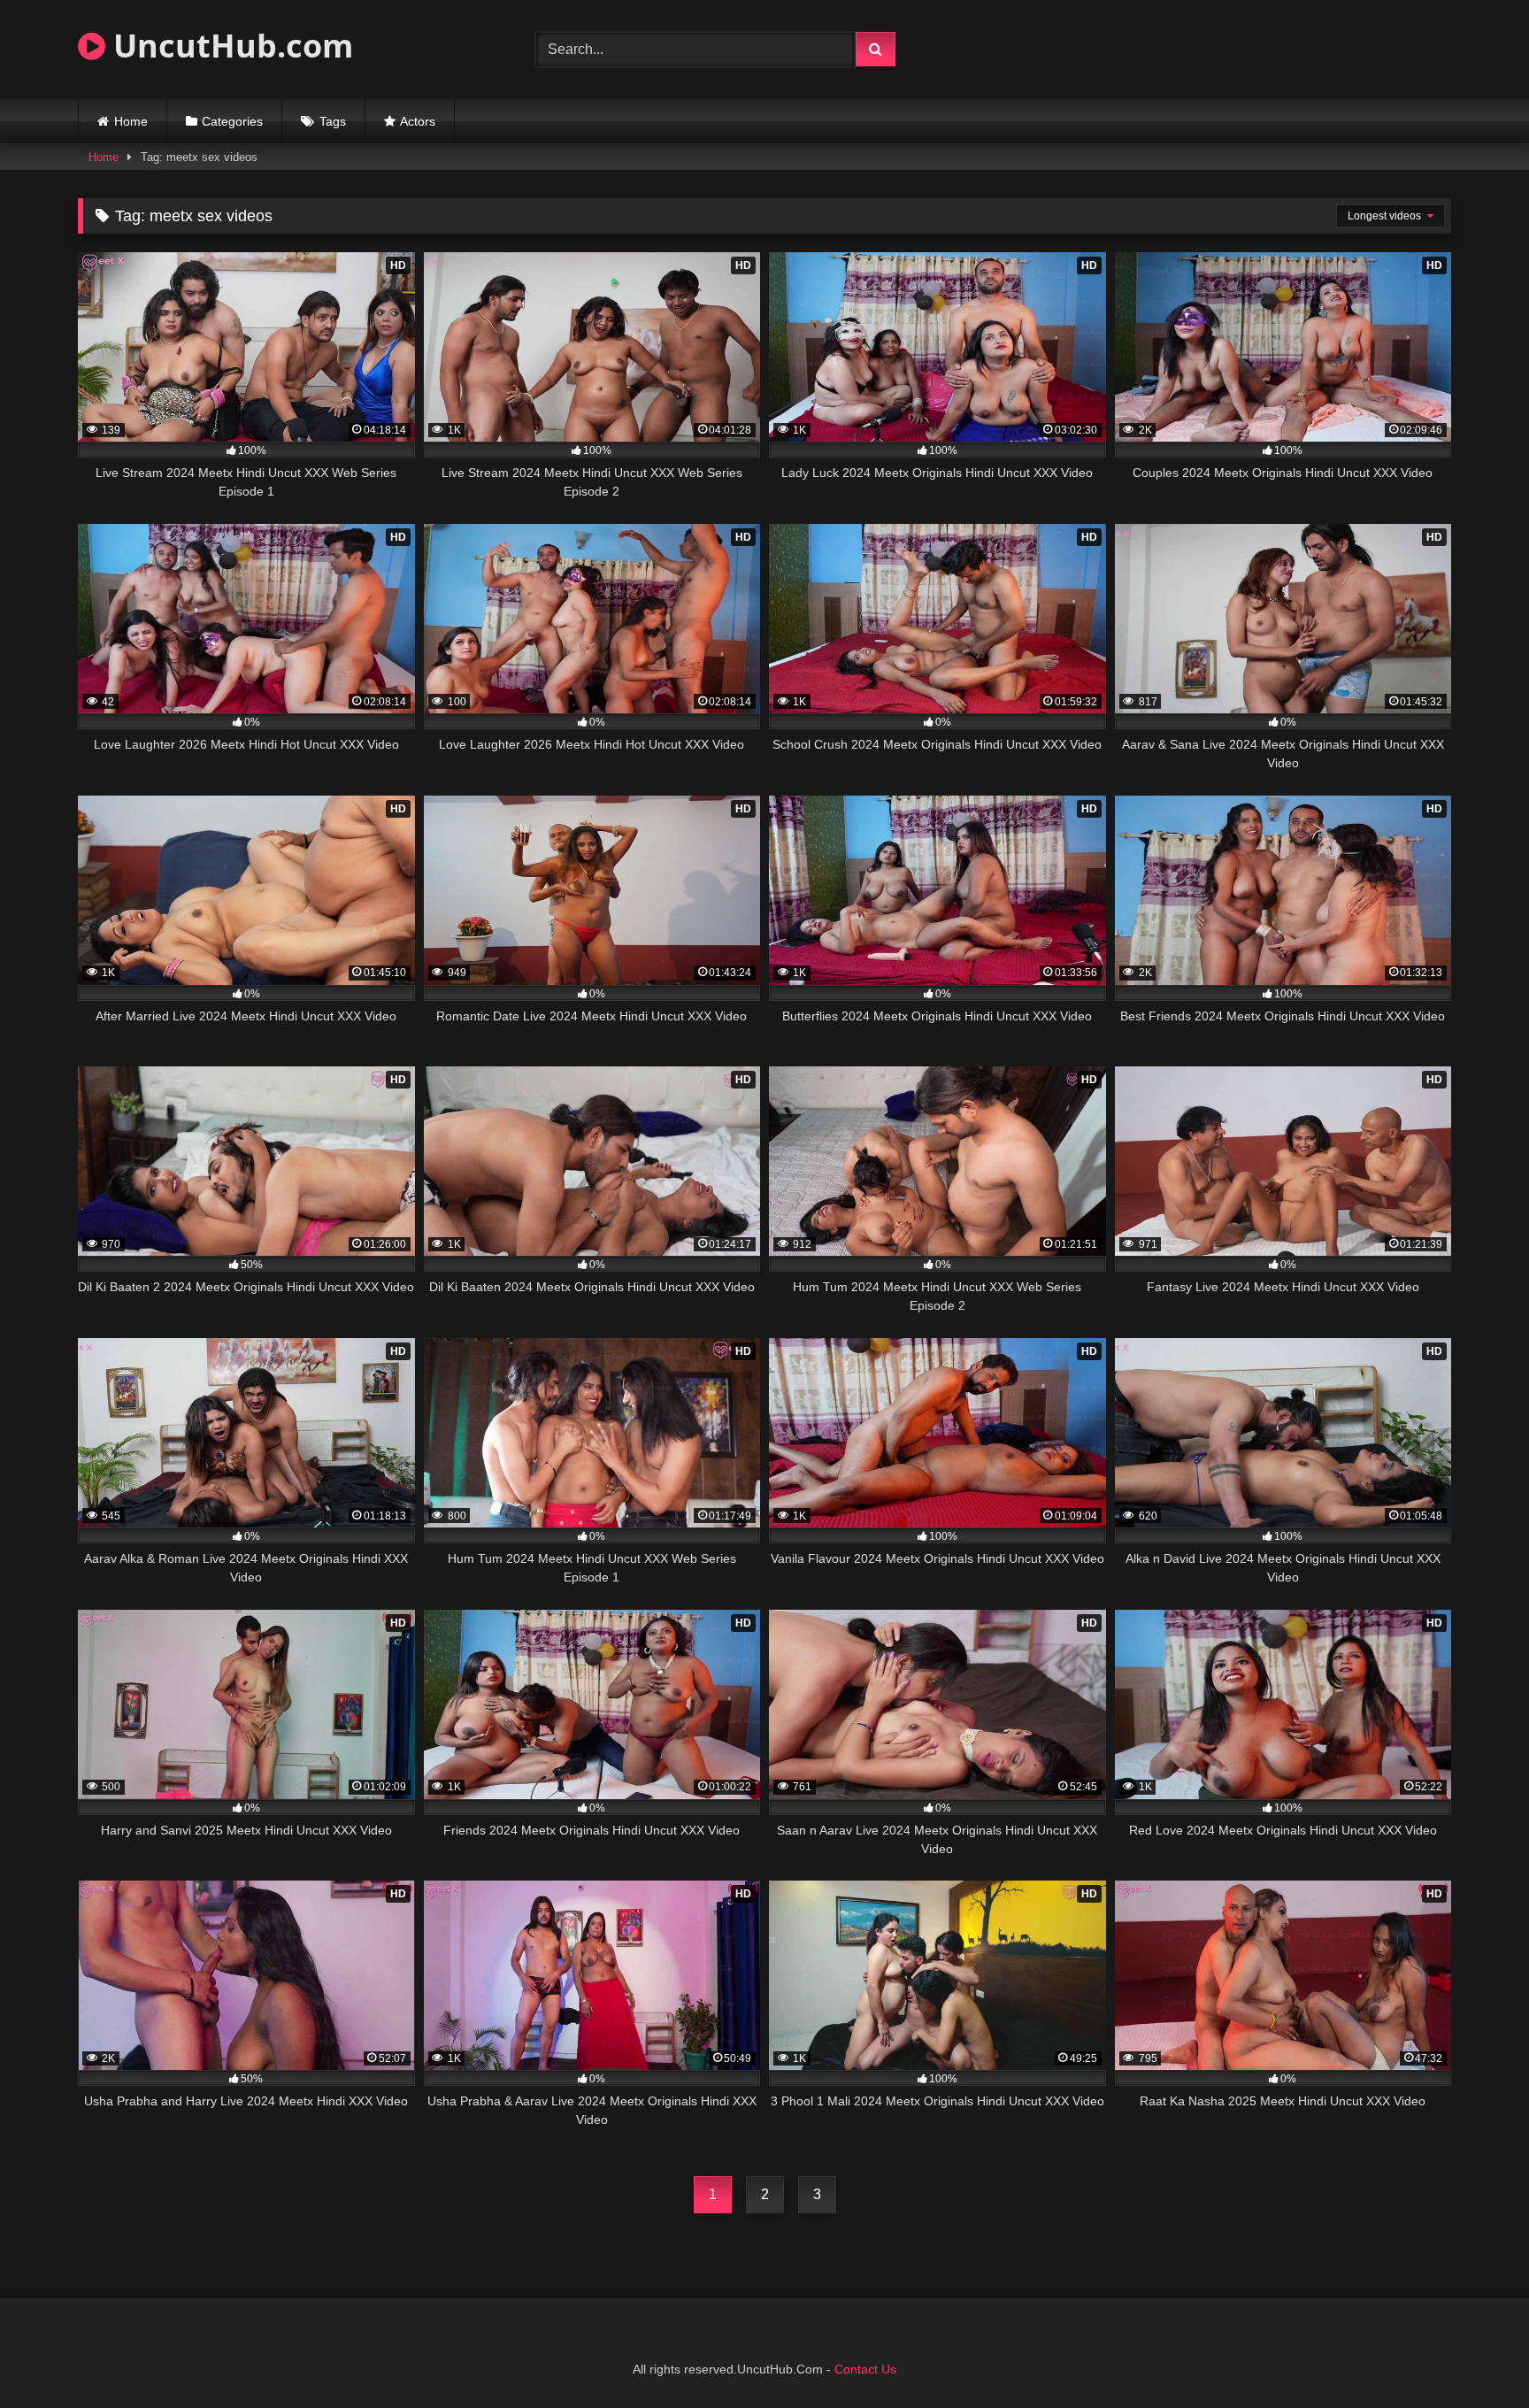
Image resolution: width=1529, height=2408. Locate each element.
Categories (232, 121)
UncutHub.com (229, 46)
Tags (333, 121)
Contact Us (865, 2369)
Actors (418, 121)
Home (131, 121)
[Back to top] (1474, 2355)
